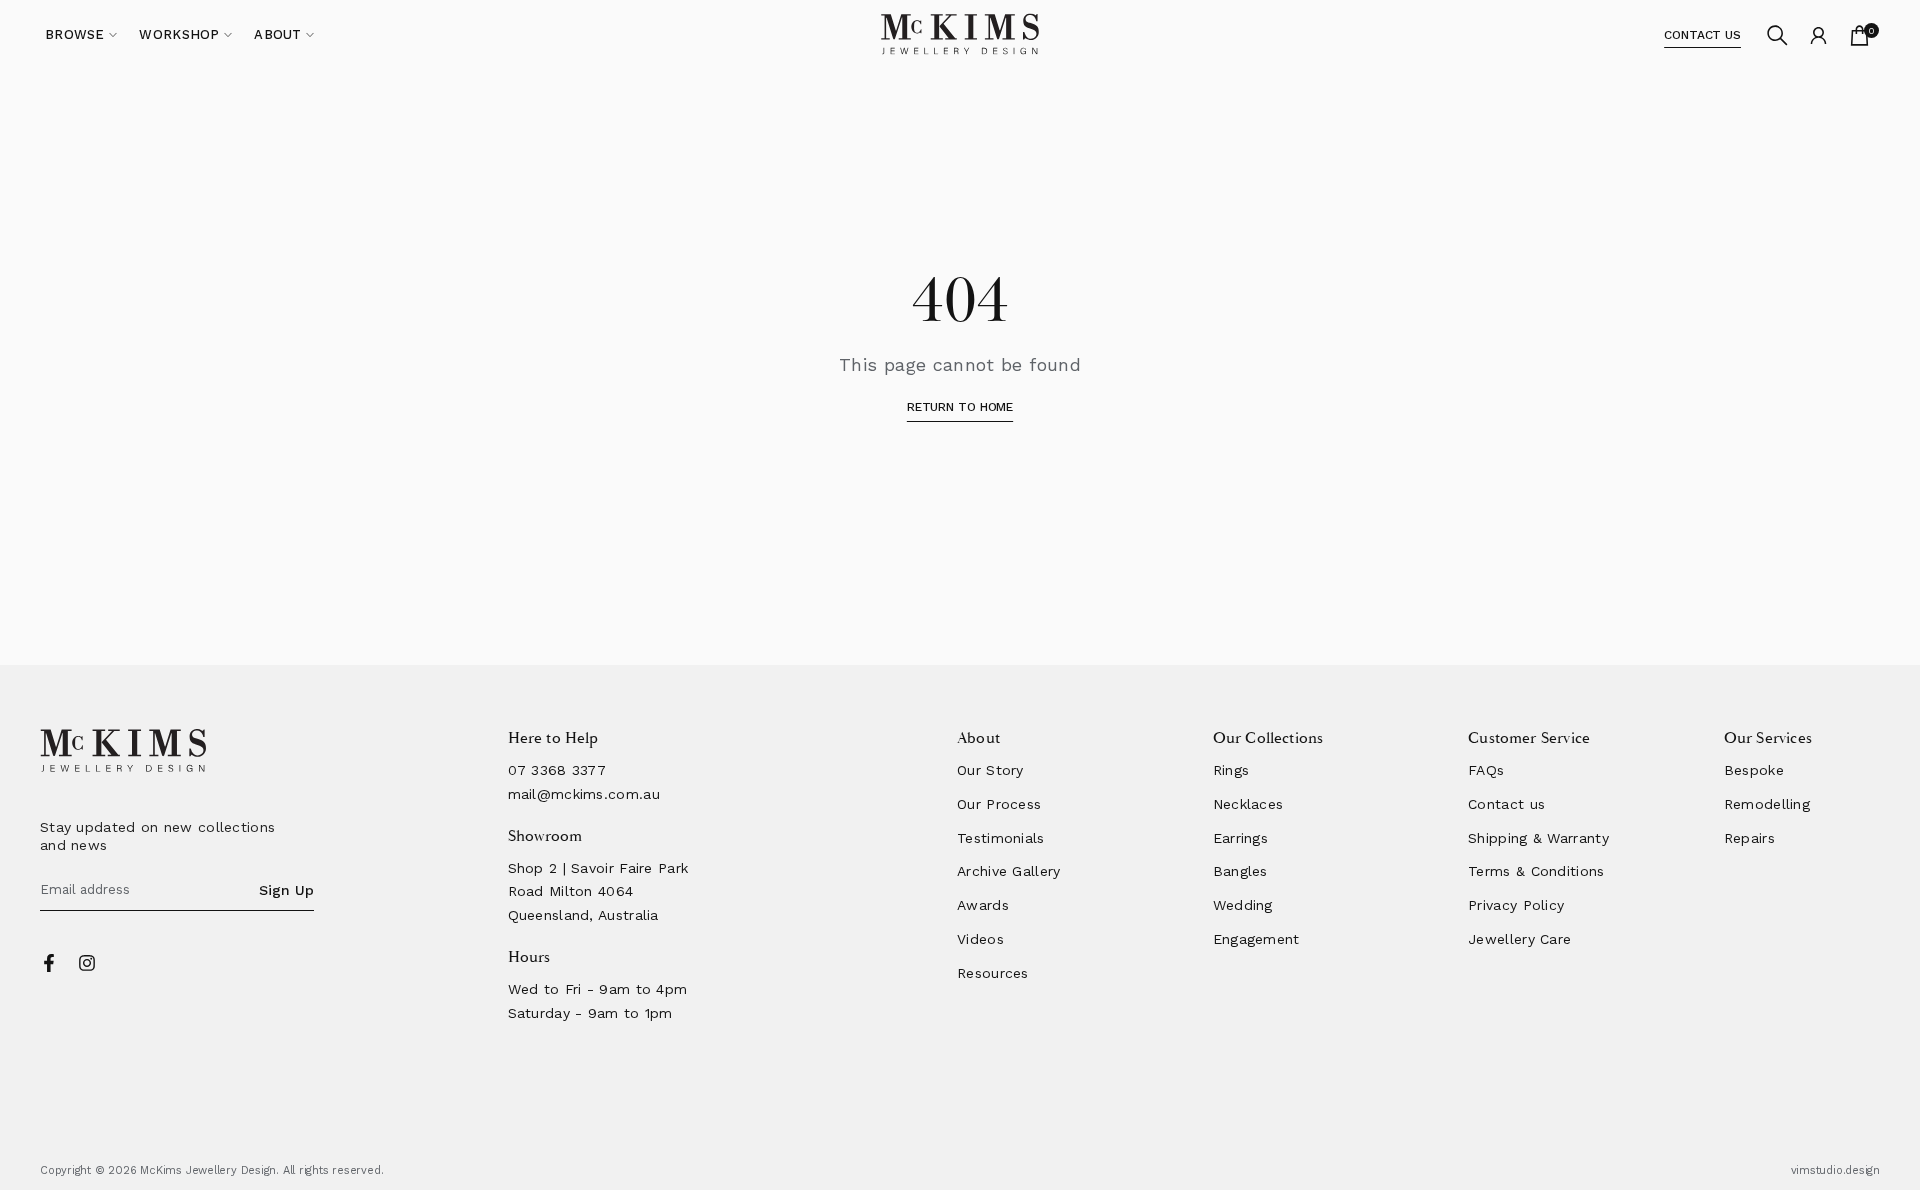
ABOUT (278, 34)
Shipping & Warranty (1538, 838)
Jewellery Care (1519, 939)
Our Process (999, 804)
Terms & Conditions (1536, 871)
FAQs (1486, 770)
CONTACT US (1702, 35)
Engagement (1256, 939)
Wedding (1243, 905)
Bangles (1240, 871)
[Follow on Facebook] (49, 963)
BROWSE (75, 34)
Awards (983, 905)
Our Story (990, 770)
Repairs (1749, 838)
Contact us (1506, 804)
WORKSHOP (179, 34)
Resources (993, 973)
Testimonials (1001, 838)
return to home (960, 407)
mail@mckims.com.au (584, 794)
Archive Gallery (1009, 871)
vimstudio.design (1835, 1170)
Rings (1231, 770)
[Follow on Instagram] (87, 963)
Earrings (1240, 838)
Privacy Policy (1516, 905)
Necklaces (1248, 804)
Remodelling (1767, 804)
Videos (980, 939)
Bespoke (1754, 770)
